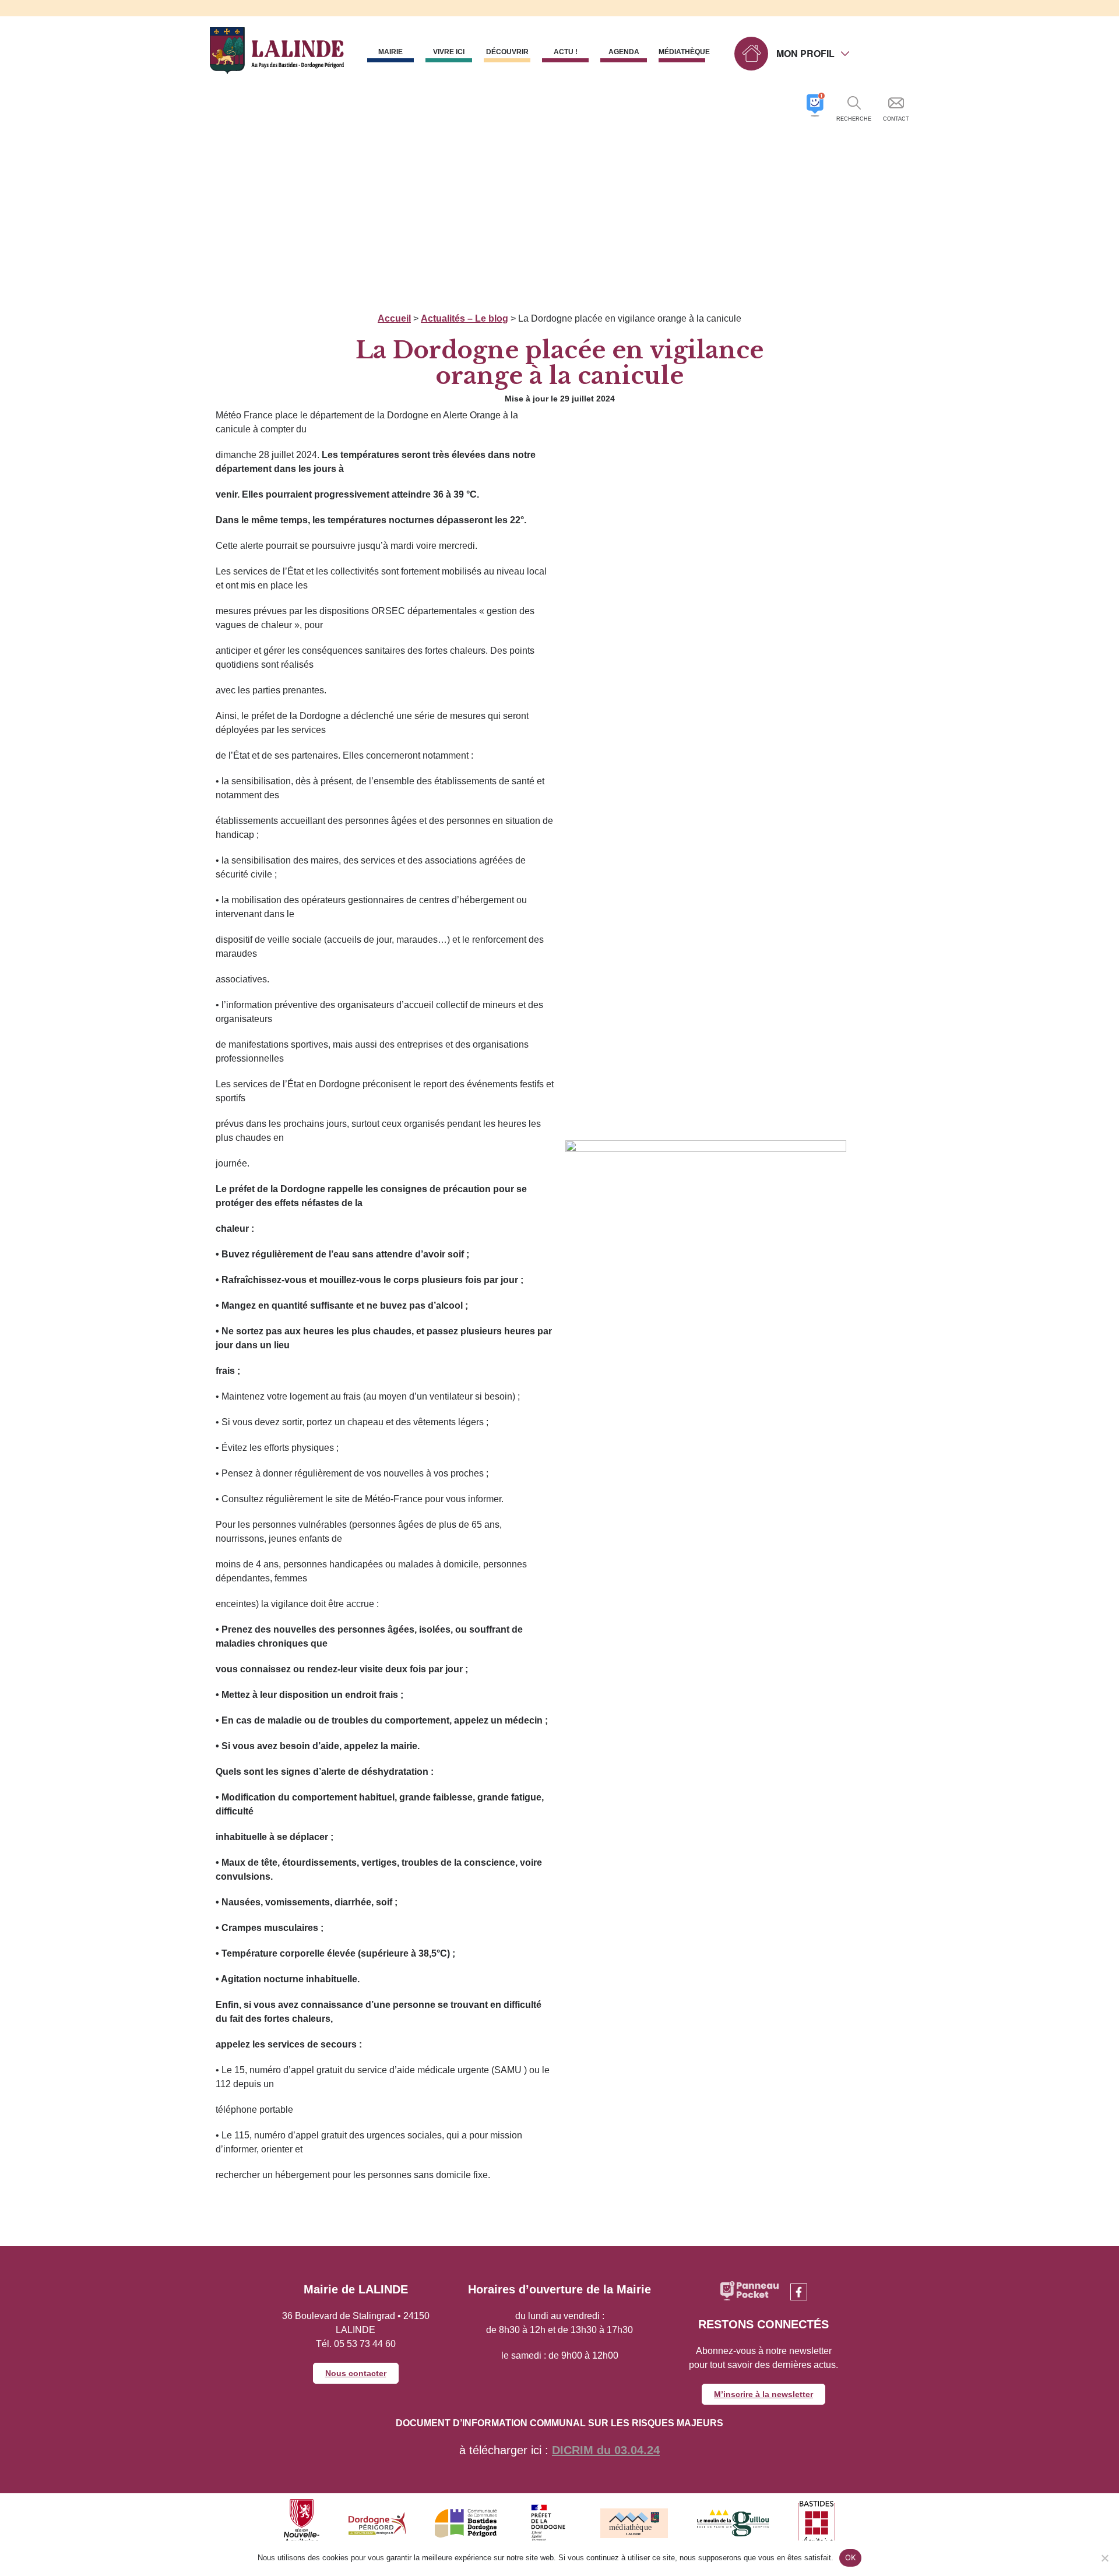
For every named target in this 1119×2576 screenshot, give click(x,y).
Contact (896, 119)
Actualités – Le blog (465, 318)
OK (851, 2557)
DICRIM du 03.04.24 (606, 2450)
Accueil (394, 318)
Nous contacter (356, 2373)
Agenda (624, 52)
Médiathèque (682, 52)
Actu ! (566, 52)
